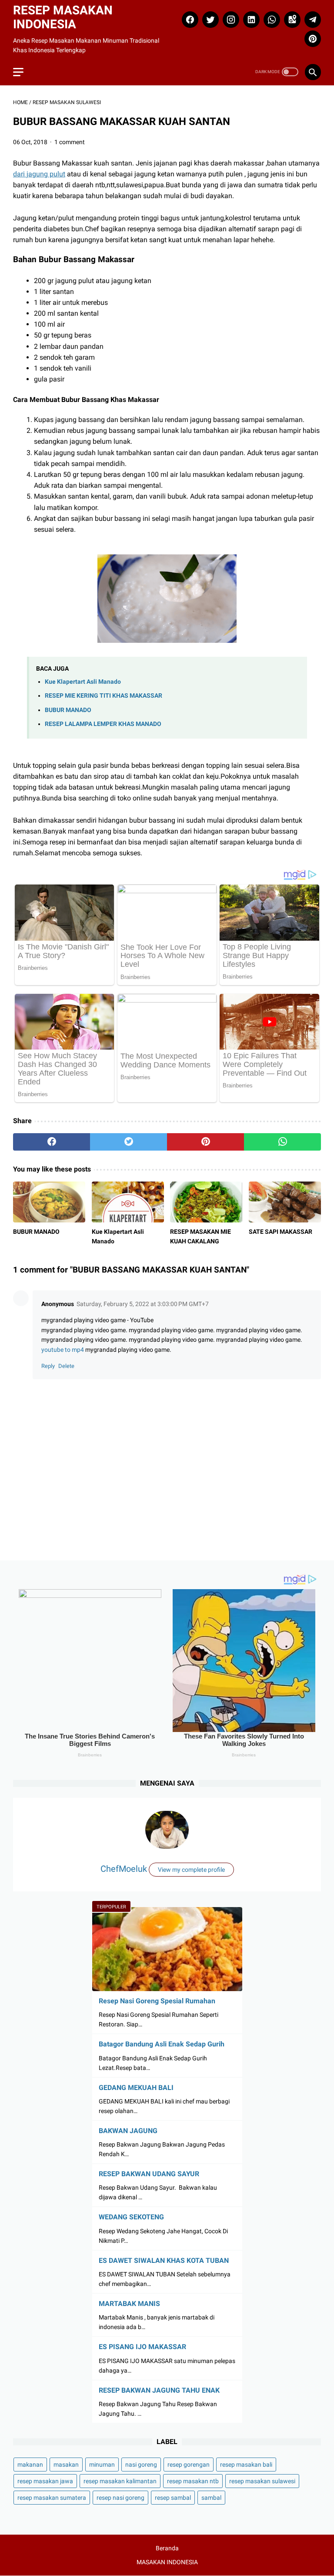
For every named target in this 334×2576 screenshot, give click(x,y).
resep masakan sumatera (52, 2498)
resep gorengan (189, 2465)
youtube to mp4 (63, 1350)
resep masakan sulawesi (262, 2481)
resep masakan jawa (45, 2481)
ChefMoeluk (124, 1869)
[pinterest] (312, 39)
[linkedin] (250, 20)
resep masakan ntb (193, 2481)
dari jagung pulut (39, 174)
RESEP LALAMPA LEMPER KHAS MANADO (103, 724)
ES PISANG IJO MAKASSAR (142, 2347)
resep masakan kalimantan (120, 2481)
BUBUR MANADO (68, 710)
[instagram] (230, 20)
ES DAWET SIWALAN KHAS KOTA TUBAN (164, 2260)
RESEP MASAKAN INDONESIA (63, 17)
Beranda (167, 2548)
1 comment (70, 142)
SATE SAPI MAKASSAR (281, 1232)
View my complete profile (191, 1870)
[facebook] (189, 20)
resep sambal (173, 2498)
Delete (66, 1366)
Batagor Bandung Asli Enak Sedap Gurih (162, 2044)
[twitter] (209, 20)
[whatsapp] (271, 20)
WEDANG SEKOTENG (131, 2217)
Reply (48, 1366)
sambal (211, 2498)
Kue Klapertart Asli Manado (83, 682)
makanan (30, 2465)
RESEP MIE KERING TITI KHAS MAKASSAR (104, 696)
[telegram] (312, 20)
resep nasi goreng (120, 2498)
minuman (102, 2465)
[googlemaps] (291, 20)
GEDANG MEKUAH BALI (136, 2088)
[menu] (18, 72)
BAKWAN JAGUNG (128, 2131)
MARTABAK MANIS (129, 2304)
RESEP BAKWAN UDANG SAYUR (149, 2174)
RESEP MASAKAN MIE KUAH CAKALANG (200, 1236)
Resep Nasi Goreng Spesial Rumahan (157, 2001)
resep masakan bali (246, 2465)
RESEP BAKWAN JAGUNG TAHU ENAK (159, 2390)
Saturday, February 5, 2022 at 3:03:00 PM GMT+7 (143, 1304)
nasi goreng (141, 2465)
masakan (66, 2465)
